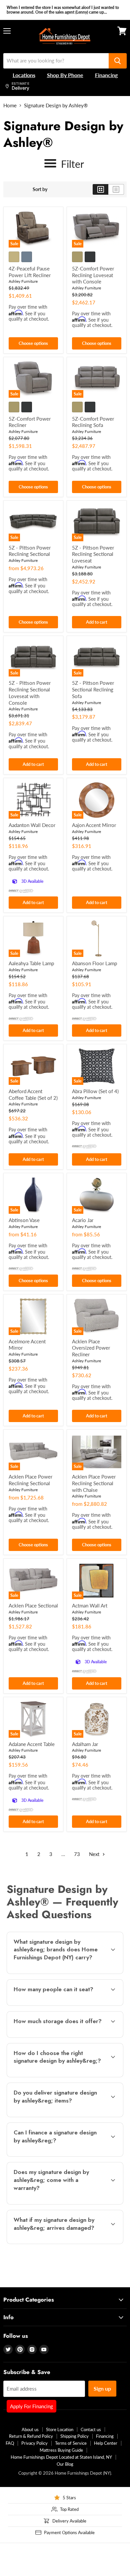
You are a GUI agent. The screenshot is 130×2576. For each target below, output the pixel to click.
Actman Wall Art (90, 1605)
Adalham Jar (85, 1744)
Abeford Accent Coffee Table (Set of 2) (33, 1094)
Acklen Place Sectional (33, 1605)
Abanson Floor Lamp (94, 963)
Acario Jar (83, 1220)
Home (10, 105)
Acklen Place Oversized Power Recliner (91, 1348)
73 (77, 1854)
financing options (60, 2155)
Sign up (102, 2388)
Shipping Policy (74, 2436)
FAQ (10, 2443)
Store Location (60, 2429)
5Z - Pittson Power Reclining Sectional (30, 551)
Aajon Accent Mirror (94, 825)
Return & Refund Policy (31, 2436)
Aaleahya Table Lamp (31, 963)
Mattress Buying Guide (61, 2450)
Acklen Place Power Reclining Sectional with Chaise (94, 1483)
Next (95, 1854)
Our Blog (65, 2464)
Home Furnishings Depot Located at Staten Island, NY (61, 2457)
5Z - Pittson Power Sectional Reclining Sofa (93, 689)
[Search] (118, 61)
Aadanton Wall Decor (32, 825)
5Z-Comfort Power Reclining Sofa (93, 422)
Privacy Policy (34, 2443)
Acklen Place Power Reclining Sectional (30, 1480)
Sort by (40, 189)
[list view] (116, 189)
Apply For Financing (31, 2406)
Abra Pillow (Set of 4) (95, 1091)
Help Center (106, 2443)
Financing (105, 2436)
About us (30, 2429)
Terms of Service (71, 2443)
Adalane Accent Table (32, 1744)
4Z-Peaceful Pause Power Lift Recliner (30, 272)
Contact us (91, 2429)
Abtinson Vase (24, 1220)
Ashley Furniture (23, 281)
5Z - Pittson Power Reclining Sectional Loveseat (93, 554)
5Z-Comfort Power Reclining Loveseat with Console (93, 275)
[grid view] (100, 189)
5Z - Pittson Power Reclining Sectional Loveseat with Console (30, 693)
